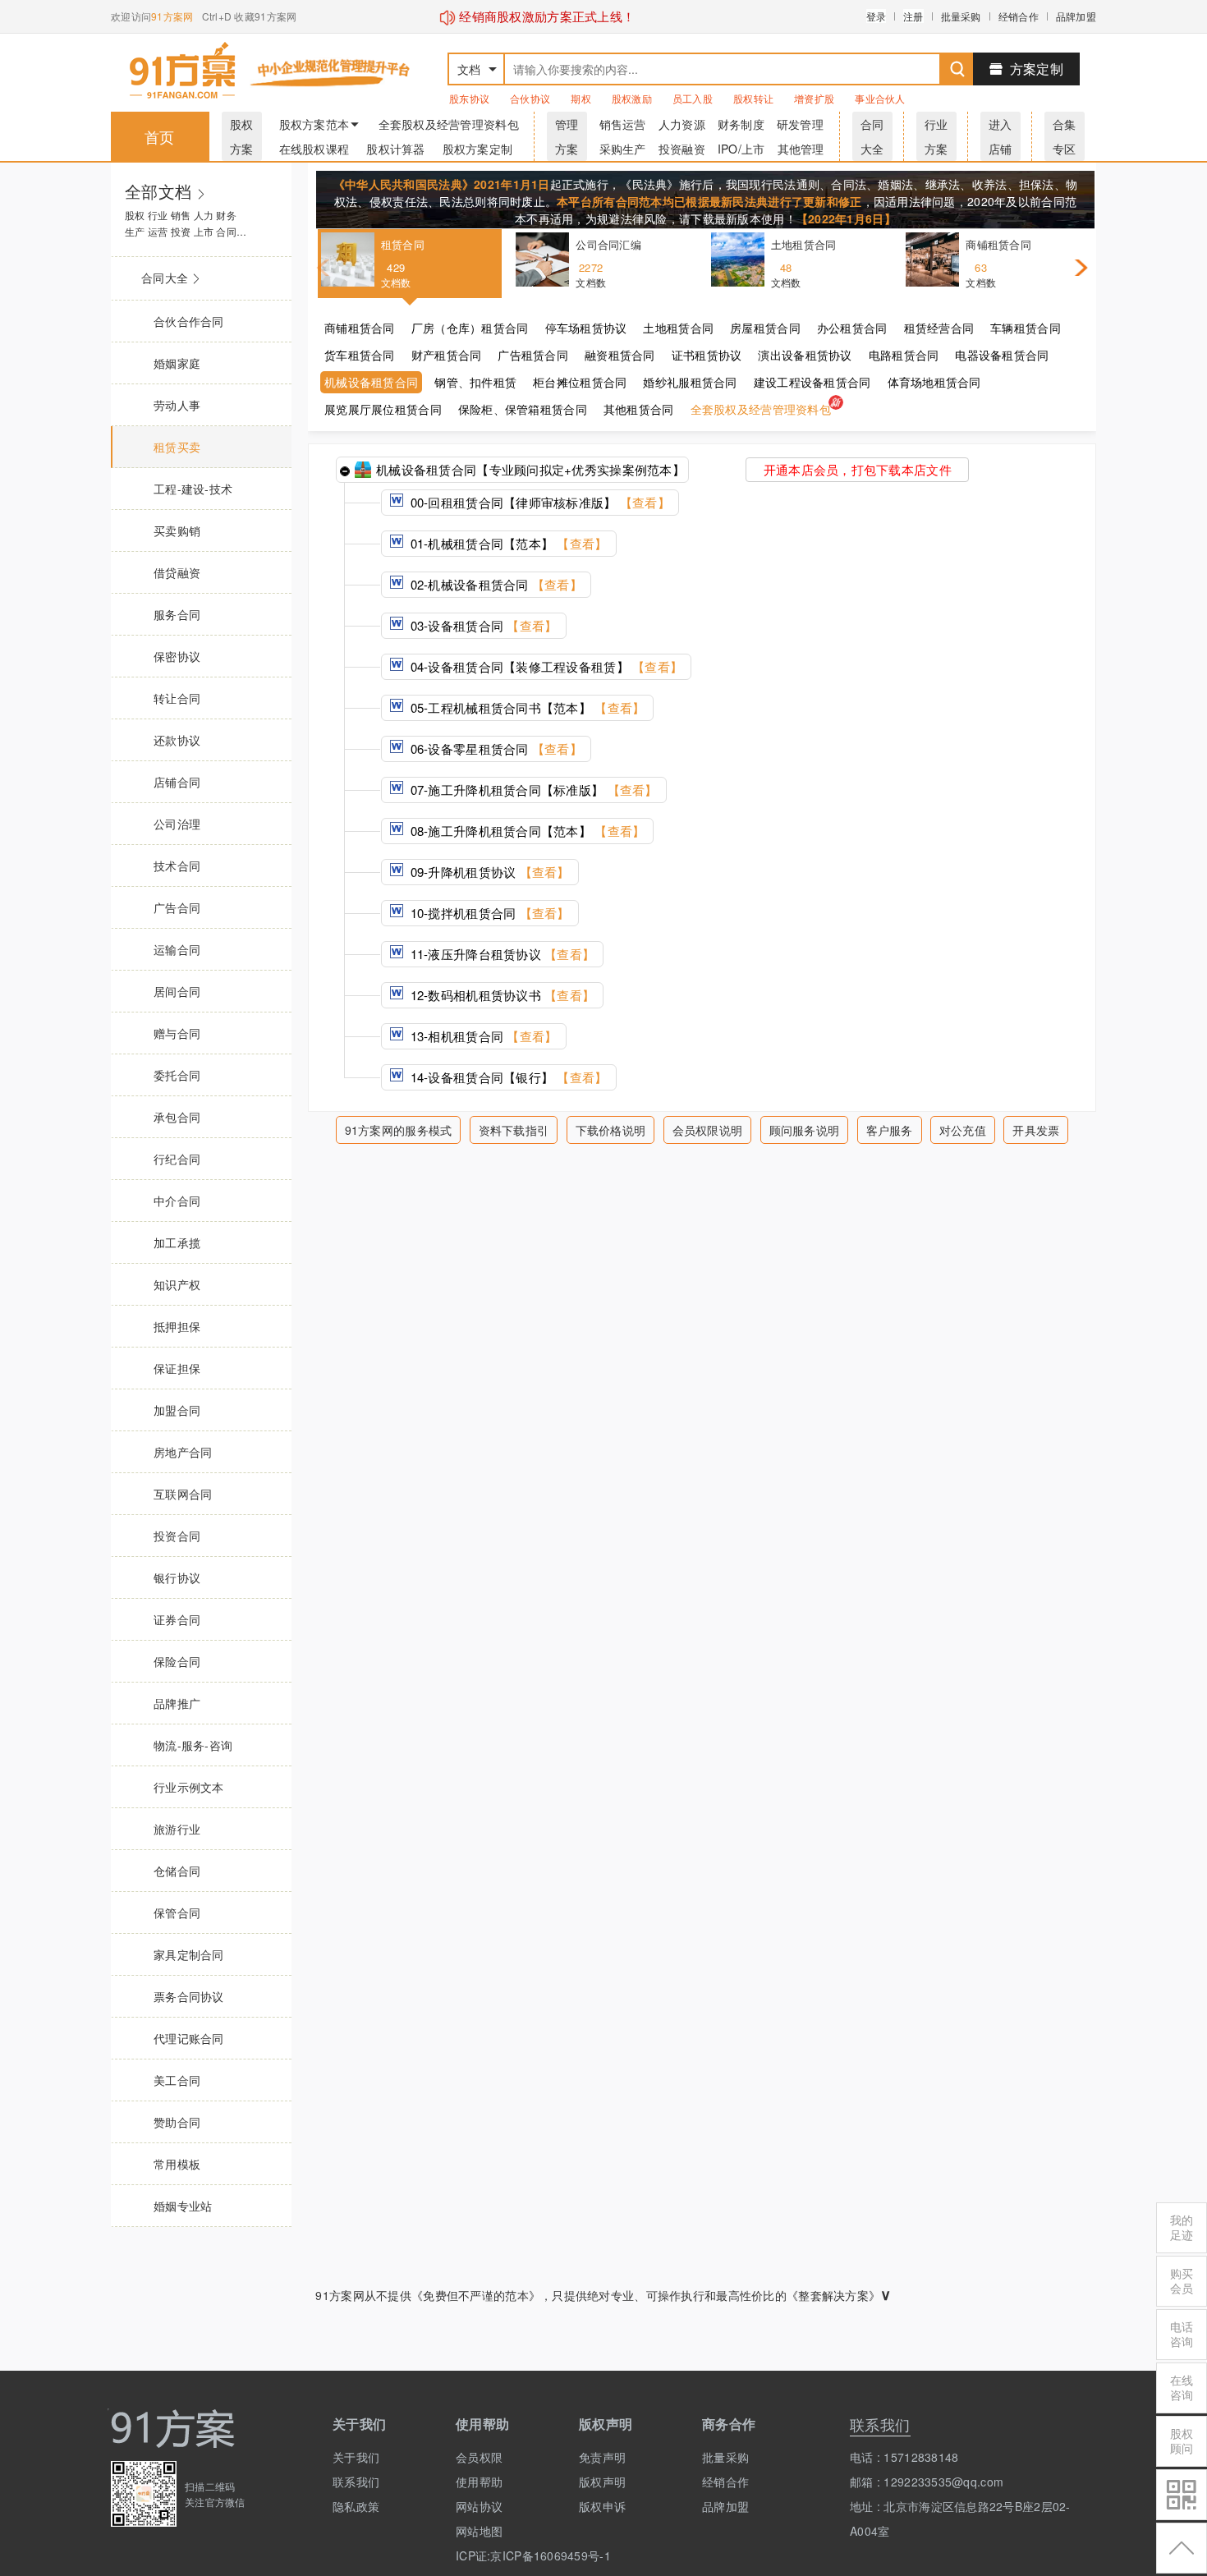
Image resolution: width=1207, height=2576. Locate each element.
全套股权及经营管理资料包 (449, 124)
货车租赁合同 (360, 355)
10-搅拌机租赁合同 (488, 913)
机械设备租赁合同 (371, 382)
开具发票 (1036, 1130)
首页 (160, 136)
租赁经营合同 (939, 328)
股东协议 (469, 98)
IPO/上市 (741, 149)
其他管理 (801, 149)
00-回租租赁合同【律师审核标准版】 (538, 502)
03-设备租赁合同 (482, 625)
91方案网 (172, 16)
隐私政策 (356, 2506)
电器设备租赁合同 (1002, 355)
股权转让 (753, 98)
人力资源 (682, 124)
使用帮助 (479, 2482)
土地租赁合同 (678, 328)
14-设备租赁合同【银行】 (507, 1077)
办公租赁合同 (852, 328)
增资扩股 (814, 98)
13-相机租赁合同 (482, 1036)
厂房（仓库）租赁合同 (470, 328)
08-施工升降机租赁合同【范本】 (525, 831)
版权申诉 (602, 2506)
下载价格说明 (611, 1130)
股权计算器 (395, 149)
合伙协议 (530, 98)
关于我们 (356, 2457)
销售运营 (623, 124)
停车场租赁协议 (586, 328)
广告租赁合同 (533, 355)
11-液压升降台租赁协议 (500, 954)
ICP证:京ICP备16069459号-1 (505, 2555)
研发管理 (800, 124)
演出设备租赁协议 (805, 355)
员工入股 (693, 98)
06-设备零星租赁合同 (494, 748)
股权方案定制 (478, 149)
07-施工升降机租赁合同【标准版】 (532, 790)
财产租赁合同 (447, 355)
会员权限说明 (708, 1130)
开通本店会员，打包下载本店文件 (858, 469)
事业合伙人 (880, 98)
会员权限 (479, 2457)
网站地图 (479, 2531)
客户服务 (890, 1130)
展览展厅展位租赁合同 (383, 409)
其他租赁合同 (639, 409)
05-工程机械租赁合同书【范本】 (525, 707)
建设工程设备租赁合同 (812, 382)
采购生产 (623, 149)
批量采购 (961, 16)
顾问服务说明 (805, 1130)
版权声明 (602, 2482)
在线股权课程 (314, 149)
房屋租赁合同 (765, 328)
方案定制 (1037, 69)
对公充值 (963, 1130)
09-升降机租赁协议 (488, 872)
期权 (581, 98)
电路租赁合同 (904, 355)
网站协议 (479, 2506)
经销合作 (1019, 16)
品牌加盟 (1076, 16)
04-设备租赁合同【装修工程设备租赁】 (544, 666)
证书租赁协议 (707, 355)
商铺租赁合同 (360, 328)
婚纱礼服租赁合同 (690, 382)
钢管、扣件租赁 (475, 382)
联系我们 (356, 2482)
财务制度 (741, 124)
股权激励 (632, 98)
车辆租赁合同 (1026, 328)
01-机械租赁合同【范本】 (507, 543)
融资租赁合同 (620, 355)
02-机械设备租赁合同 (494, 584)
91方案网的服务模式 (399, 1130)
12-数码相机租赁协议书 (500, 995)
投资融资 (682, 149)
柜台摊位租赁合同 (580, 382)
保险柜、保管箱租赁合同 (523, 409)
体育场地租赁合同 (934, 382)
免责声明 (602, 2457)
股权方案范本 (314, 124)
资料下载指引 (514, 1130)
